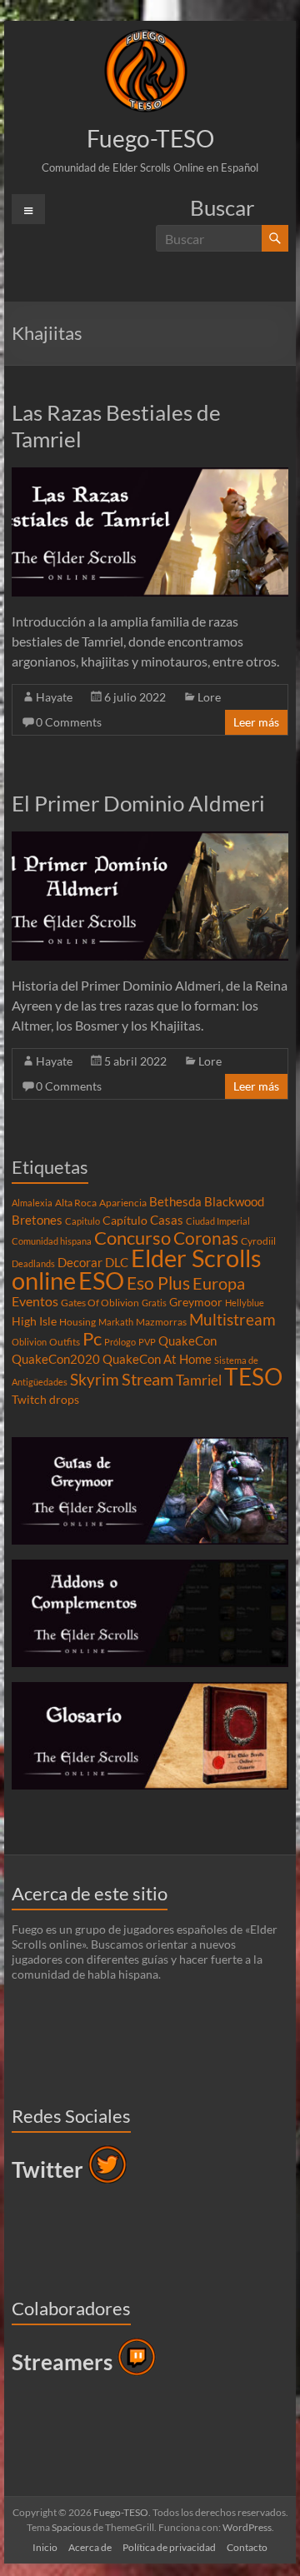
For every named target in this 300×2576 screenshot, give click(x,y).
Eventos (35, 1301)
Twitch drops (45, 1400)
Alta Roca (76, 1203)
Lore (209, 697)
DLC (117, 1262)
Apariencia (123, 1203)
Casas (167, 1220)
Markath (116, 1322)
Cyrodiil (258, 1241)
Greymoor (196, 1302)
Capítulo (125, 1221)
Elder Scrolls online (137, 1269)
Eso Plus (158, 1283)
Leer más (256, 722)
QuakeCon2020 (56, 1359)
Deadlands (33, 1263)
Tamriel (199, 1380)
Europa (219, 1283)
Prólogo (120, 1342)
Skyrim (95, 1380)
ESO (101, 1281)
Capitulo (82, 1221)
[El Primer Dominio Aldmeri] (150, 839)
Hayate (54, 697)
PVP (147, 1342)
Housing (77, 1322)
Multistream (232, 1319)
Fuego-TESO (150, 138)
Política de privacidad (169, 2547)
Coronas (206, 1238)
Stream (147, 1379)
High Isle (34, 1321)
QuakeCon (187, 1340)
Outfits (65, 1342)
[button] (146, 71)
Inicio (45, 2547)
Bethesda (175, 1201)
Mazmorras (161, 1322)
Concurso (132, 1238)
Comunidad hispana (52, 1241)
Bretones (37, 1220)
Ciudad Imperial (218, 1221)
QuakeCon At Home (157, 1359)
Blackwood (234, 1201)
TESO (253, 1377)
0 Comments (69, 722)
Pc (92, 1339)
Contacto (247, 2547)
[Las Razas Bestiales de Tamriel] (150, 475)
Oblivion (29, 1342)
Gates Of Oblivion (100, 1303)
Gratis (154, 1303)
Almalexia (32, 1203)
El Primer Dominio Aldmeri (138, 803)
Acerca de (90, 2547)
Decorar (80, 1262)
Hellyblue (245, 1303)
